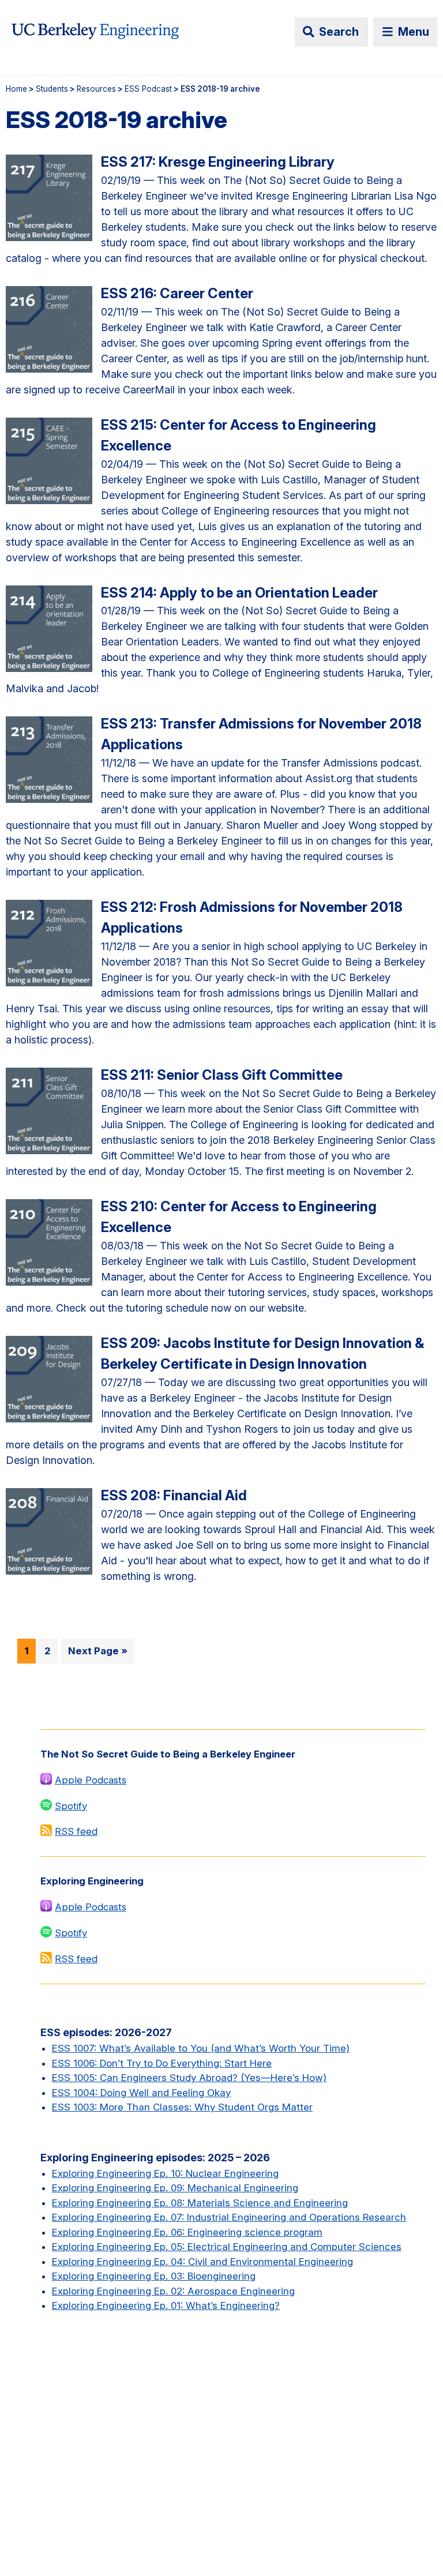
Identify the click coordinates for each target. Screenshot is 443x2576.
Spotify (71, 1806)
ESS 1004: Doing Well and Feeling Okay (141, 2093)
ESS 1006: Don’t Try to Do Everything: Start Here (162, 2063)
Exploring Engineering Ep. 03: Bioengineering (154, 2276)
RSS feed (76, 1831)
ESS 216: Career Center (177, 293)
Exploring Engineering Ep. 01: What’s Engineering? (166, 2305)
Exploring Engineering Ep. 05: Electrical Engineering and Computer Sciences (227, 2247)
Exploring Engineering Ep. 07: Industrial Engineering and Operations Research (229, 2217)
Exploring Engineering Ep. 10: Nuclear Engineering (165, 2173)
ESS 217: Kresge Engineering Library (218, 162)
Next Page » (98, 1651)
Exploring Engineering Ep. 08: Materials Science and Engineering (200, 2203)
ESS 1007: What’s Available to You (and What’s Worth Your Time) (201, 2048)
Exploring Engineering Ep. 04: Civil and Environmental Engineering (202, 2262)
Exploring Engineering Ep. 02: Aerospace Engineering (173, 2291)
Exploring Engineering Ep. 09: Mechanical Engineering (175, 2188)
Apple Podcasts (91, 1780)
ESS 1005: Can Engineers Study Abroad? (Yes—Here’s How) (189, 2078)
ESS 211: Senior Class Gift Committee (222, 1075)
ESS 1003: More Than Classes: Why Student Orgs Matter (182, 2107)
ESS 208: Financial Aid (174, 1495)
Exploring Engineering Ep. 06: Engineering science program (187, 2232)
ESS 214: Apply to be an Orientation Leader (239, 593)
